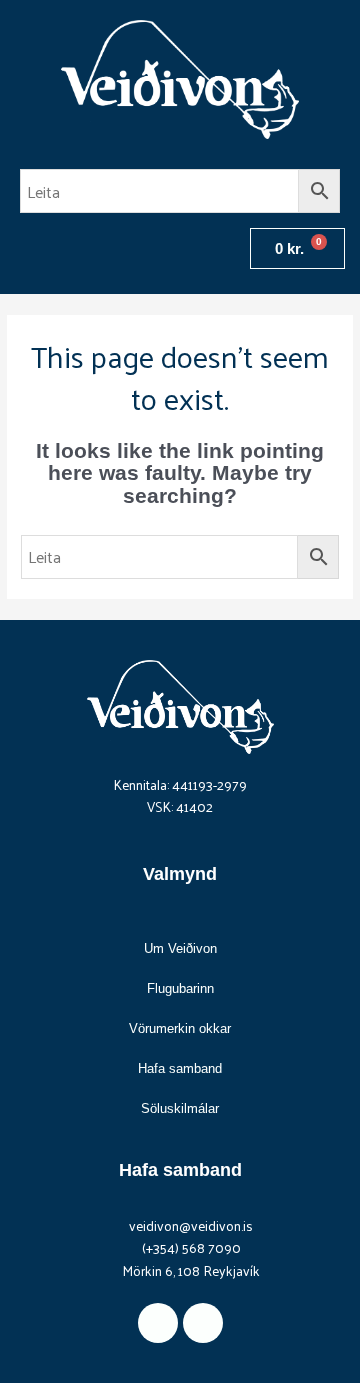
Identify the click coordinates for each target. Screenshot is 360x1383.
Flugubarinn (180, 988)
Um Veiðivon (180, 948)
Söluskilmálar (180, 1108)
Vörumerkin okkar (180, 1028)
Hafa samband (180, 1068)
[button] (24, 248)
